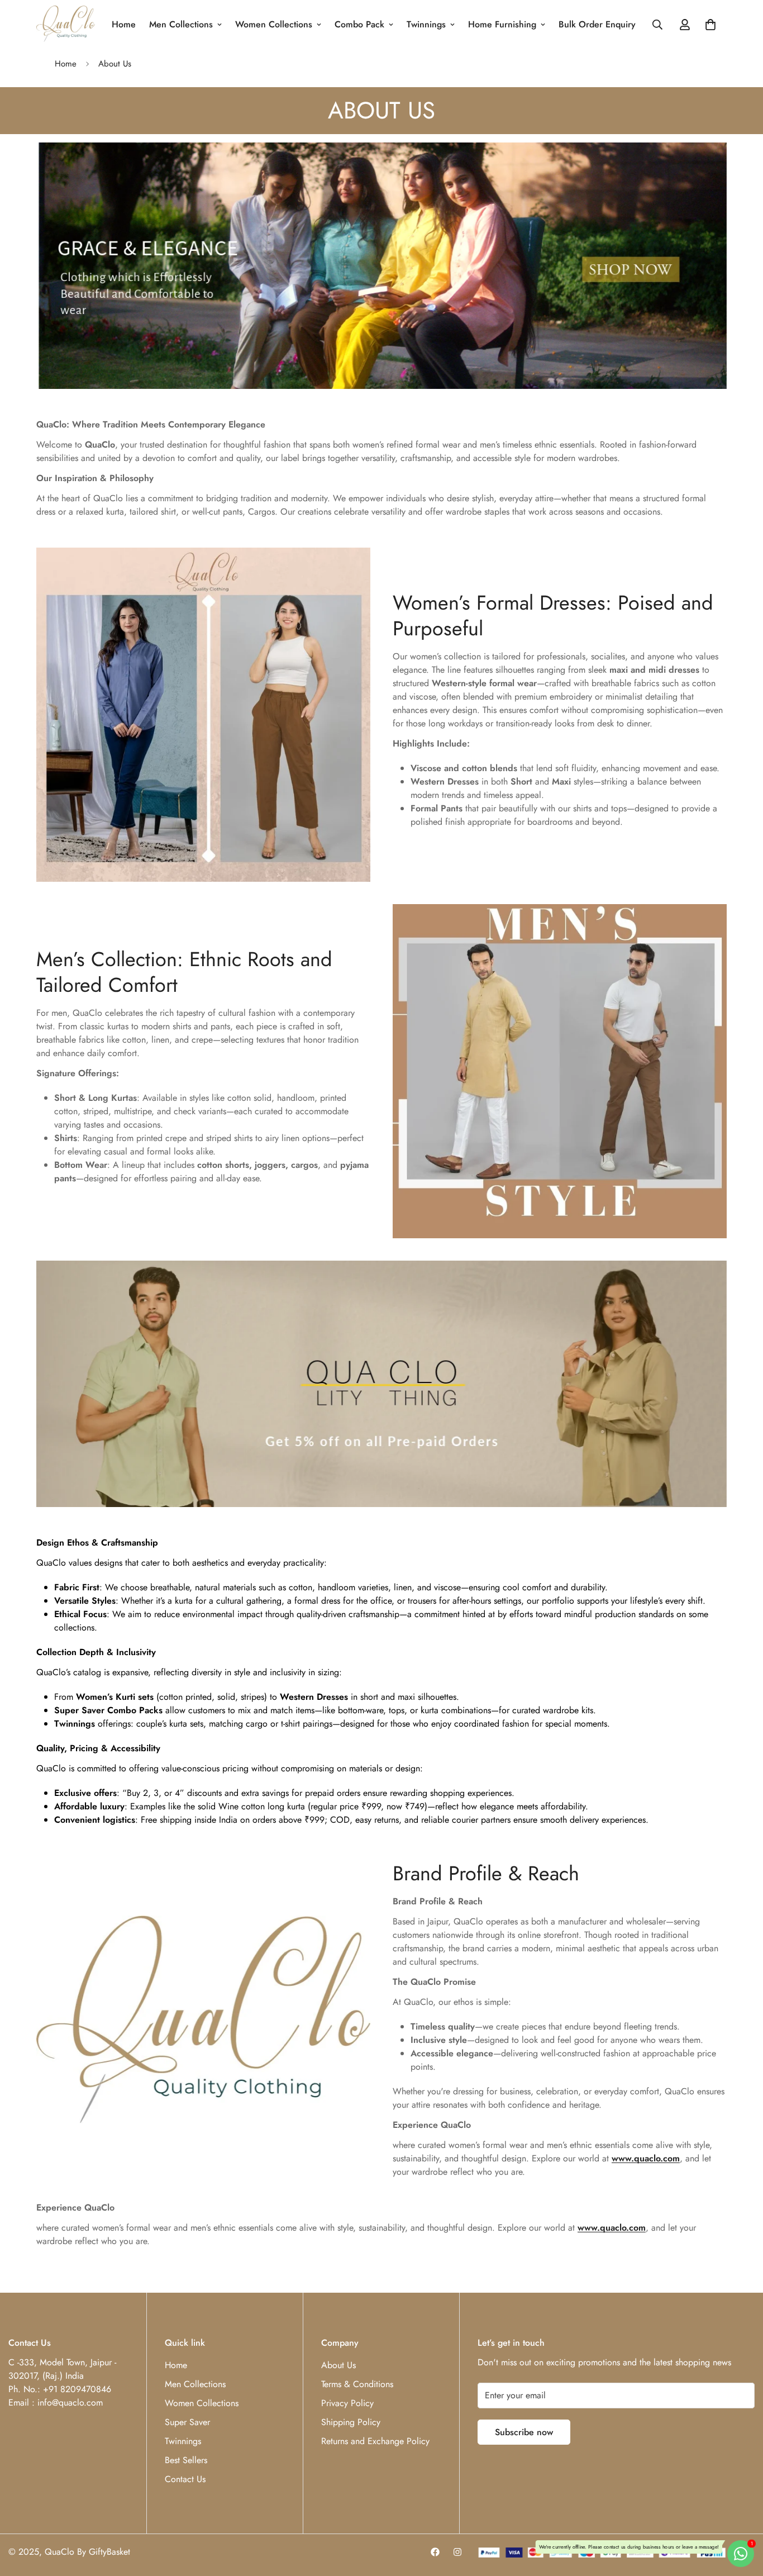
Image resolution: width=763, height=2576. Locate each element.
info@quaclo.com (70, 2402)
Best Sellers (186, 2460)
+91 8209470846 (77, 2389)
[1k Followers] (435, 2552)
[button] (710, 25)
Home (124, 24)
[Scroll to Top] (741, 2515)
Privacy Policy (347, 2403)
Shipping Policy (351, 2422)
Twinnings (426, 24)
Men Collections (181, 24)
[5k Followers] (457, 2552)
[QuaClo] (66, 25)
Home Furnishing (502, 24)
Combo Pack (359, 24)
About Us (338, 2365)
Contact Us (185, 2479)
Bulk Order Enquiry (597, 24)
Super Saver (187, 2422)
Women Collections (274, 24)
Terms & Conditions (357, 2384)
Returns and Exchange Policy (375, 2441)
